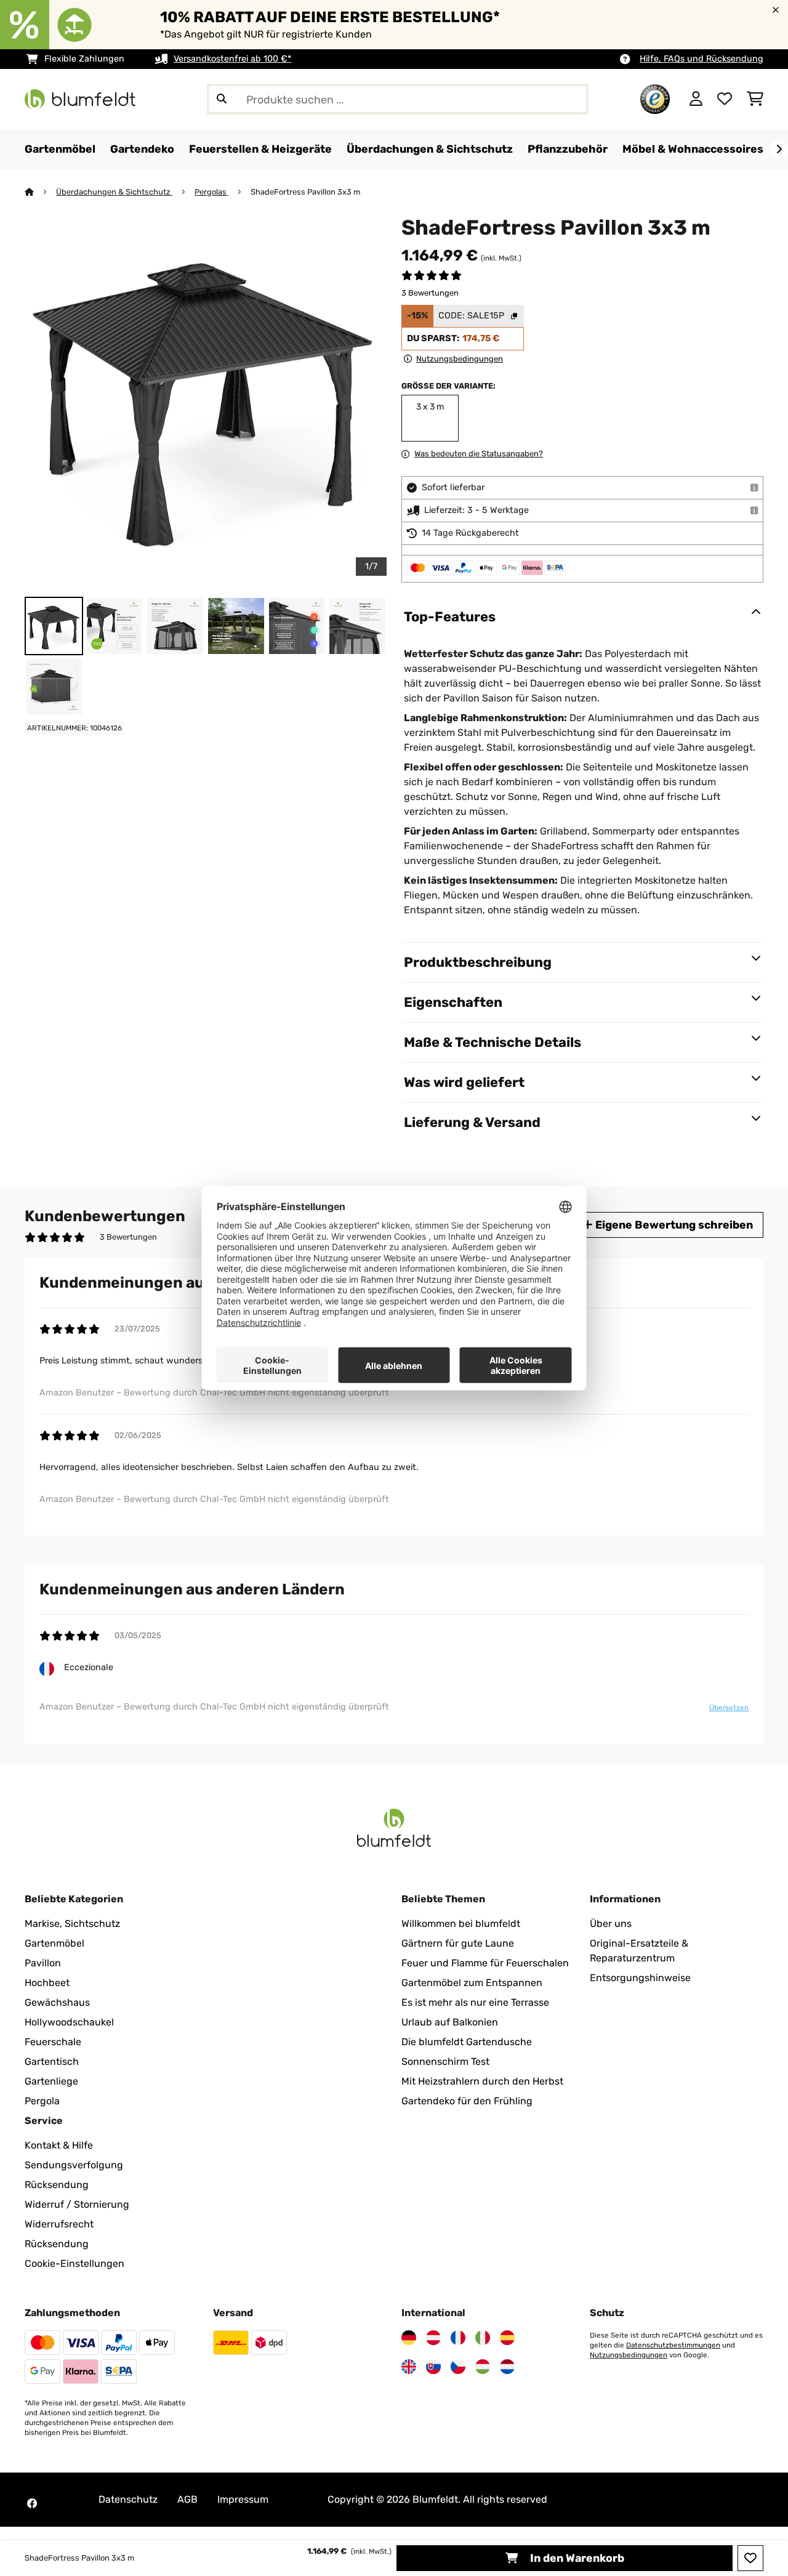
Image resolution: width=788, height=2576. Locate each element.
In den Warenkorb (576, 2558)
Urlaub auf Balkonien (450, 2022)
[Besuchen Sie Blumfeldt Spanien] (507, 2338)
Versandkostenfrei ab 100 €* (232, 59)
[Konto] (696, 99)
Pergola (42, 2101)
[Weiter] (779, 150)
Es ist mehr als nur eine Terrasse (475, 2002)
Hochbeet (47, 1983)
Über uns (611, 1924)
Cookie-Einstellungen (74, 2263)
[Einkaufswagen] (755, 99)
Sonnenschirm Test (445, 2061)
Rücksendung (57, 2185)
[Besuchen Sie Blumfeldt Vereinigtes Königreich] (409, 2367)
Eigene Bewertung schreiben (673, 1225)
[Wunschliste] (725, 99)
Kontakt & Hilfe (59, 2145)
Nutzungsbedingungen (629, 2355)
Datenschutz (128, 2499)
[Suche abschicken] (222, 99)
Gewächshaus (57, 2002)
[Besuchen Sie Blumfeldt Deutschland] (409, 2338)
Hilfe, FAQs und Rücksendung (702, 59)
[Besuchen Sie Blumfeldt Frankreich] (458, 2338)
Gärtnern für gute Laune (458, 1943)
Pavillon (43, 1963)
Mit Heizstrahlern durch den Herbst (482, 2081)
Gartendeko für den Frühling (467, 2101)
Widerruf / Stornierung (77, 2204)
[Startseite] (40, 192)
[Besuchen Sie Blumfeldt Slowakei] (433, 2367)
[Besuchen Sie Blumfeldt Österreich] (433, 2338)
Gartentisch (52, 2061)
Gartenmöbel (54, 1943)
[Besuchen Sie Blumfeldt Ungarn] (483, 2367)
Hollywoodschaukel (69, 2022)
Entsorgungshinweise (640, 1978)
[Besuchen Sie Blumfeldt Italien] (483, 2338)
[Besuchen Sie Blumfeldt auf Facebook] (32, 2503)
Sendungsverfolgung (74, 2165)
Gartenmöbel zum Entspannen (472, 1983)
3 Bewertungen (430, 293)
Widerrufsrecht (59, 2224)
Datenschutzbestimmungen (673, 2345)
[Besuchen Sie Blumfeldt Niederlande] (507, 2367)
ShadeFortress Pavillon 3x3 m (305, 192)
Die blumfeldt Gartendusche (467, 2042)
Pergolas (211, 192)
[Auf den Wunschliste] (750, 2558)
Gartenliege (51, 2081)
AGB (187, 2499)
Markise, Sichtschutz (72, 1924)
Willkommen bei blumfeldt (461, 1924)
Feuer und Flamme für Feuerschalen (485, 1963)
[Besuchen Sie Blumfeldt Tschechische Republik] (458, 2367)
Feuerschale (53, 2042)
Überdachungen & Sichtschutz (114, 192)
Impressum (243, 2499)
